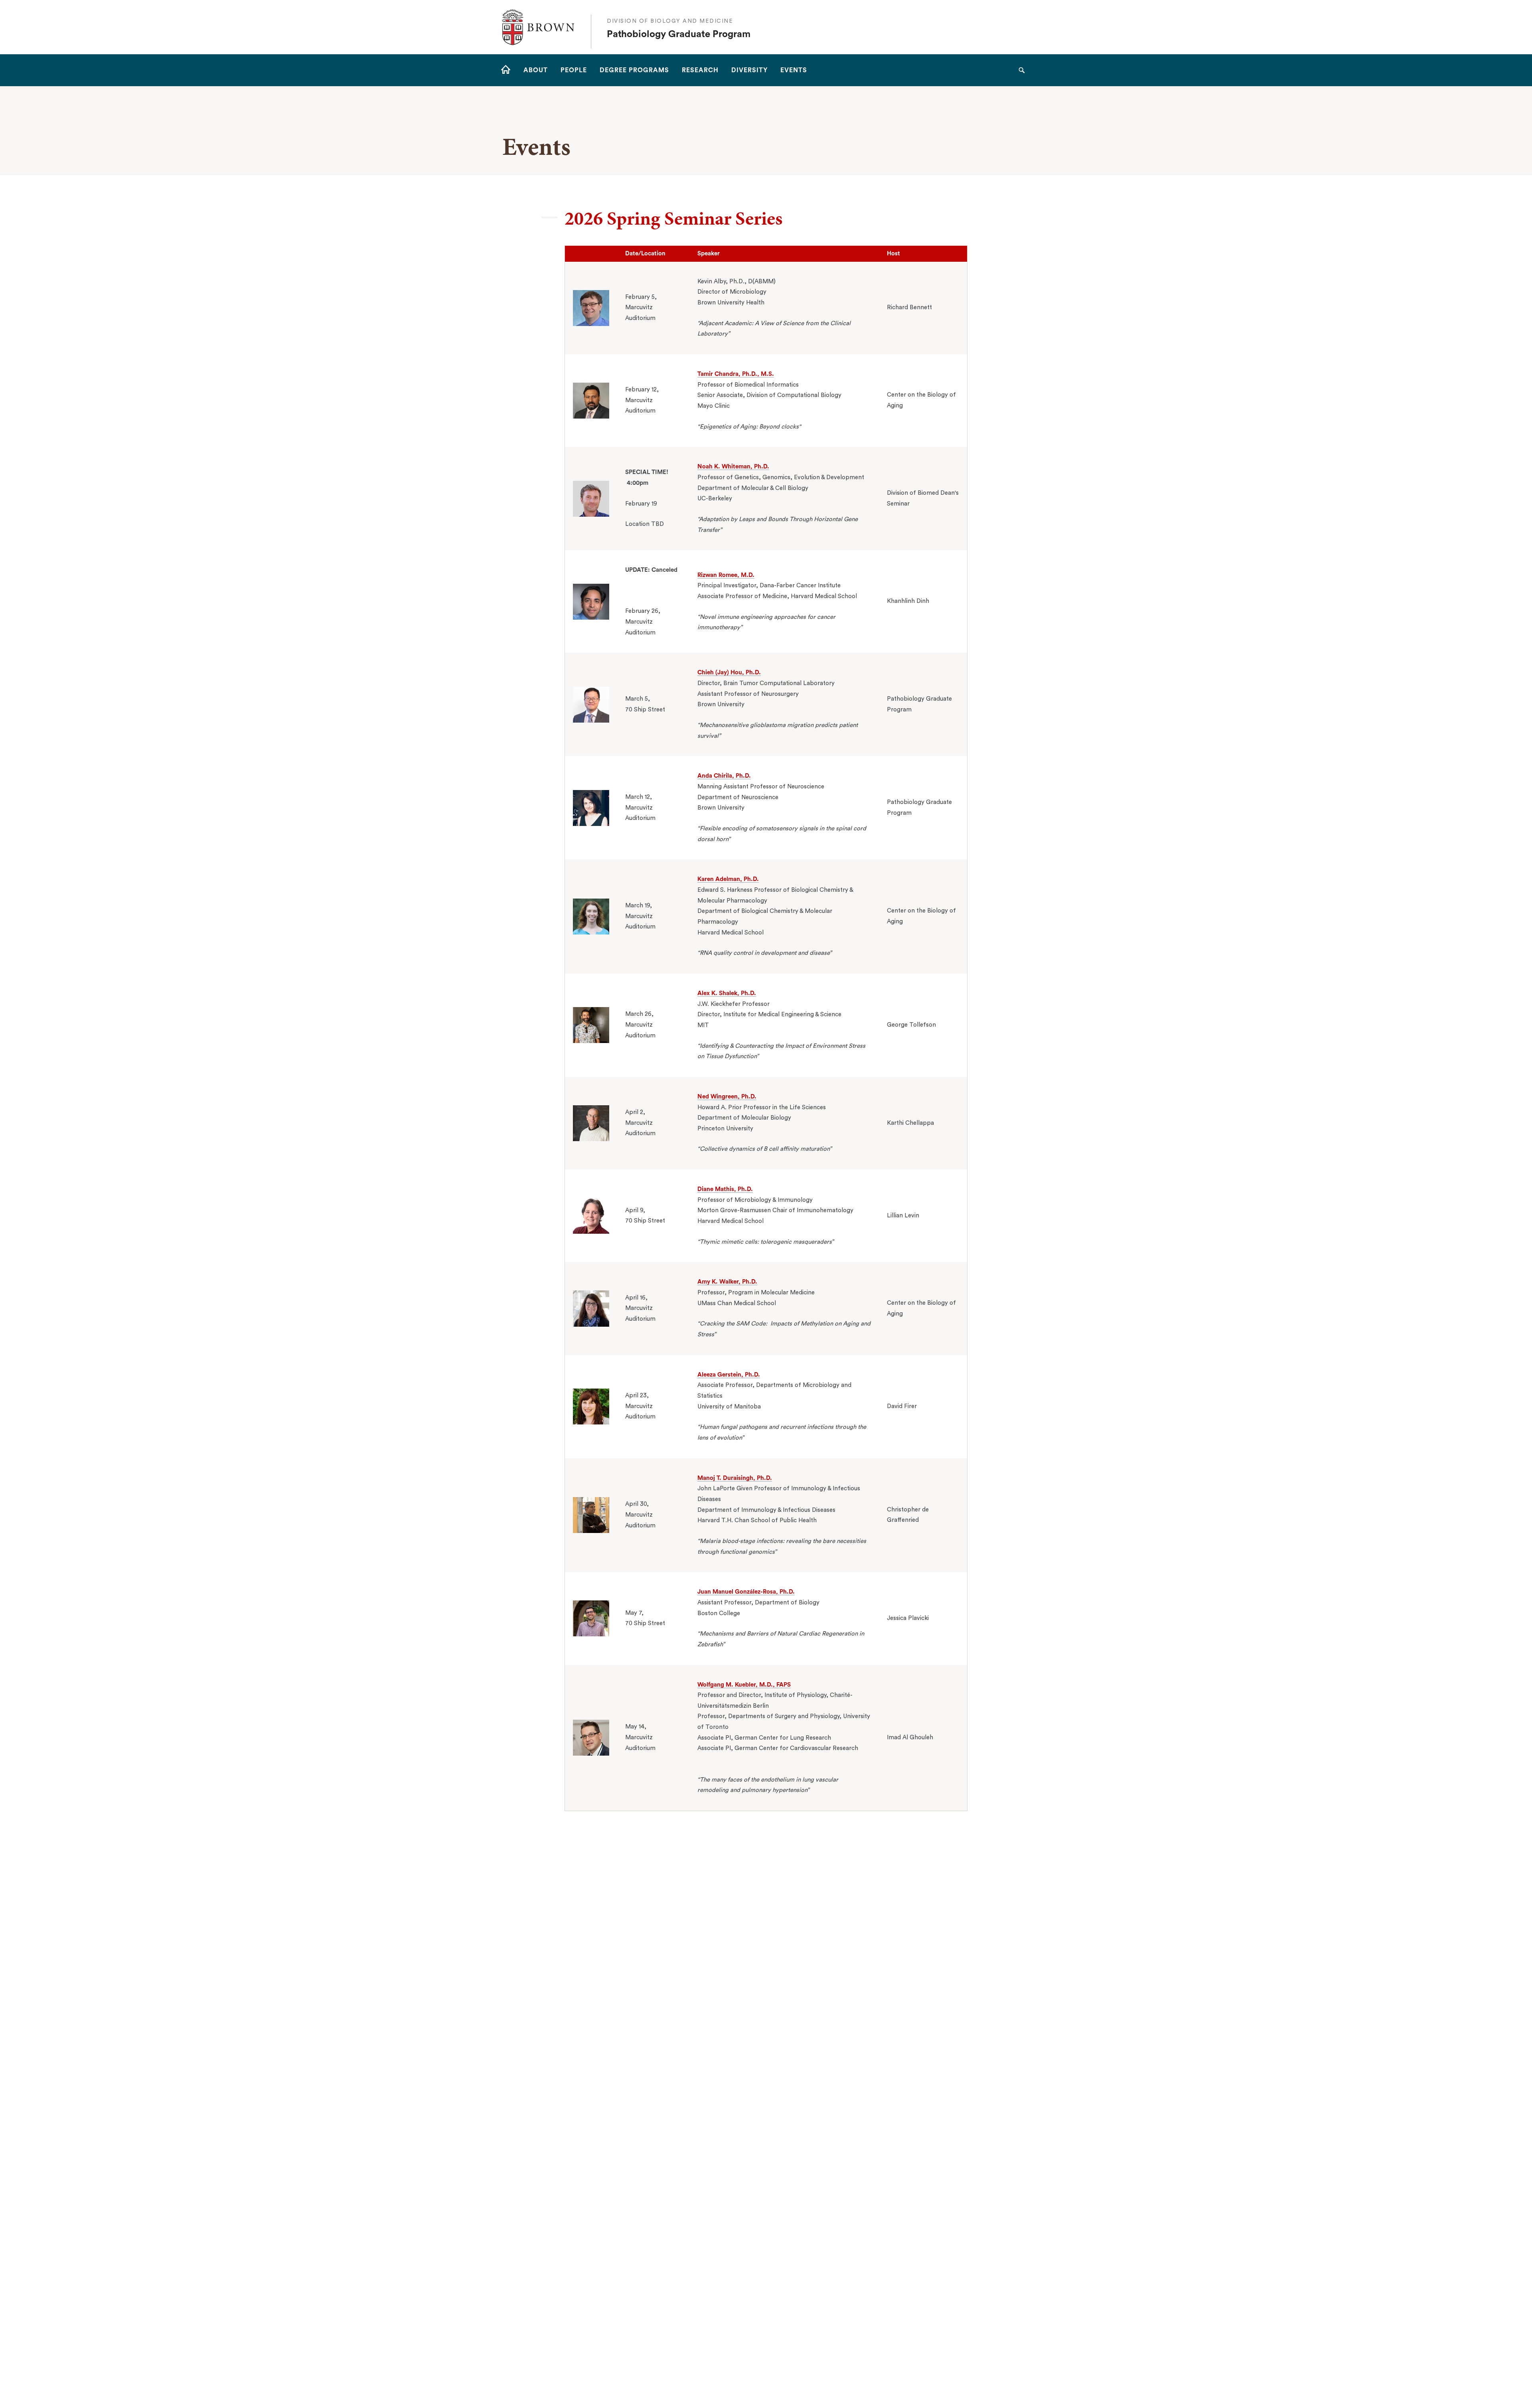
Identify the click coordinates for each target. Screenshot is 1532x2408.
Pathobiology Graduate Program (679, 34)
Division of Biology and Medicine (670, 21)
